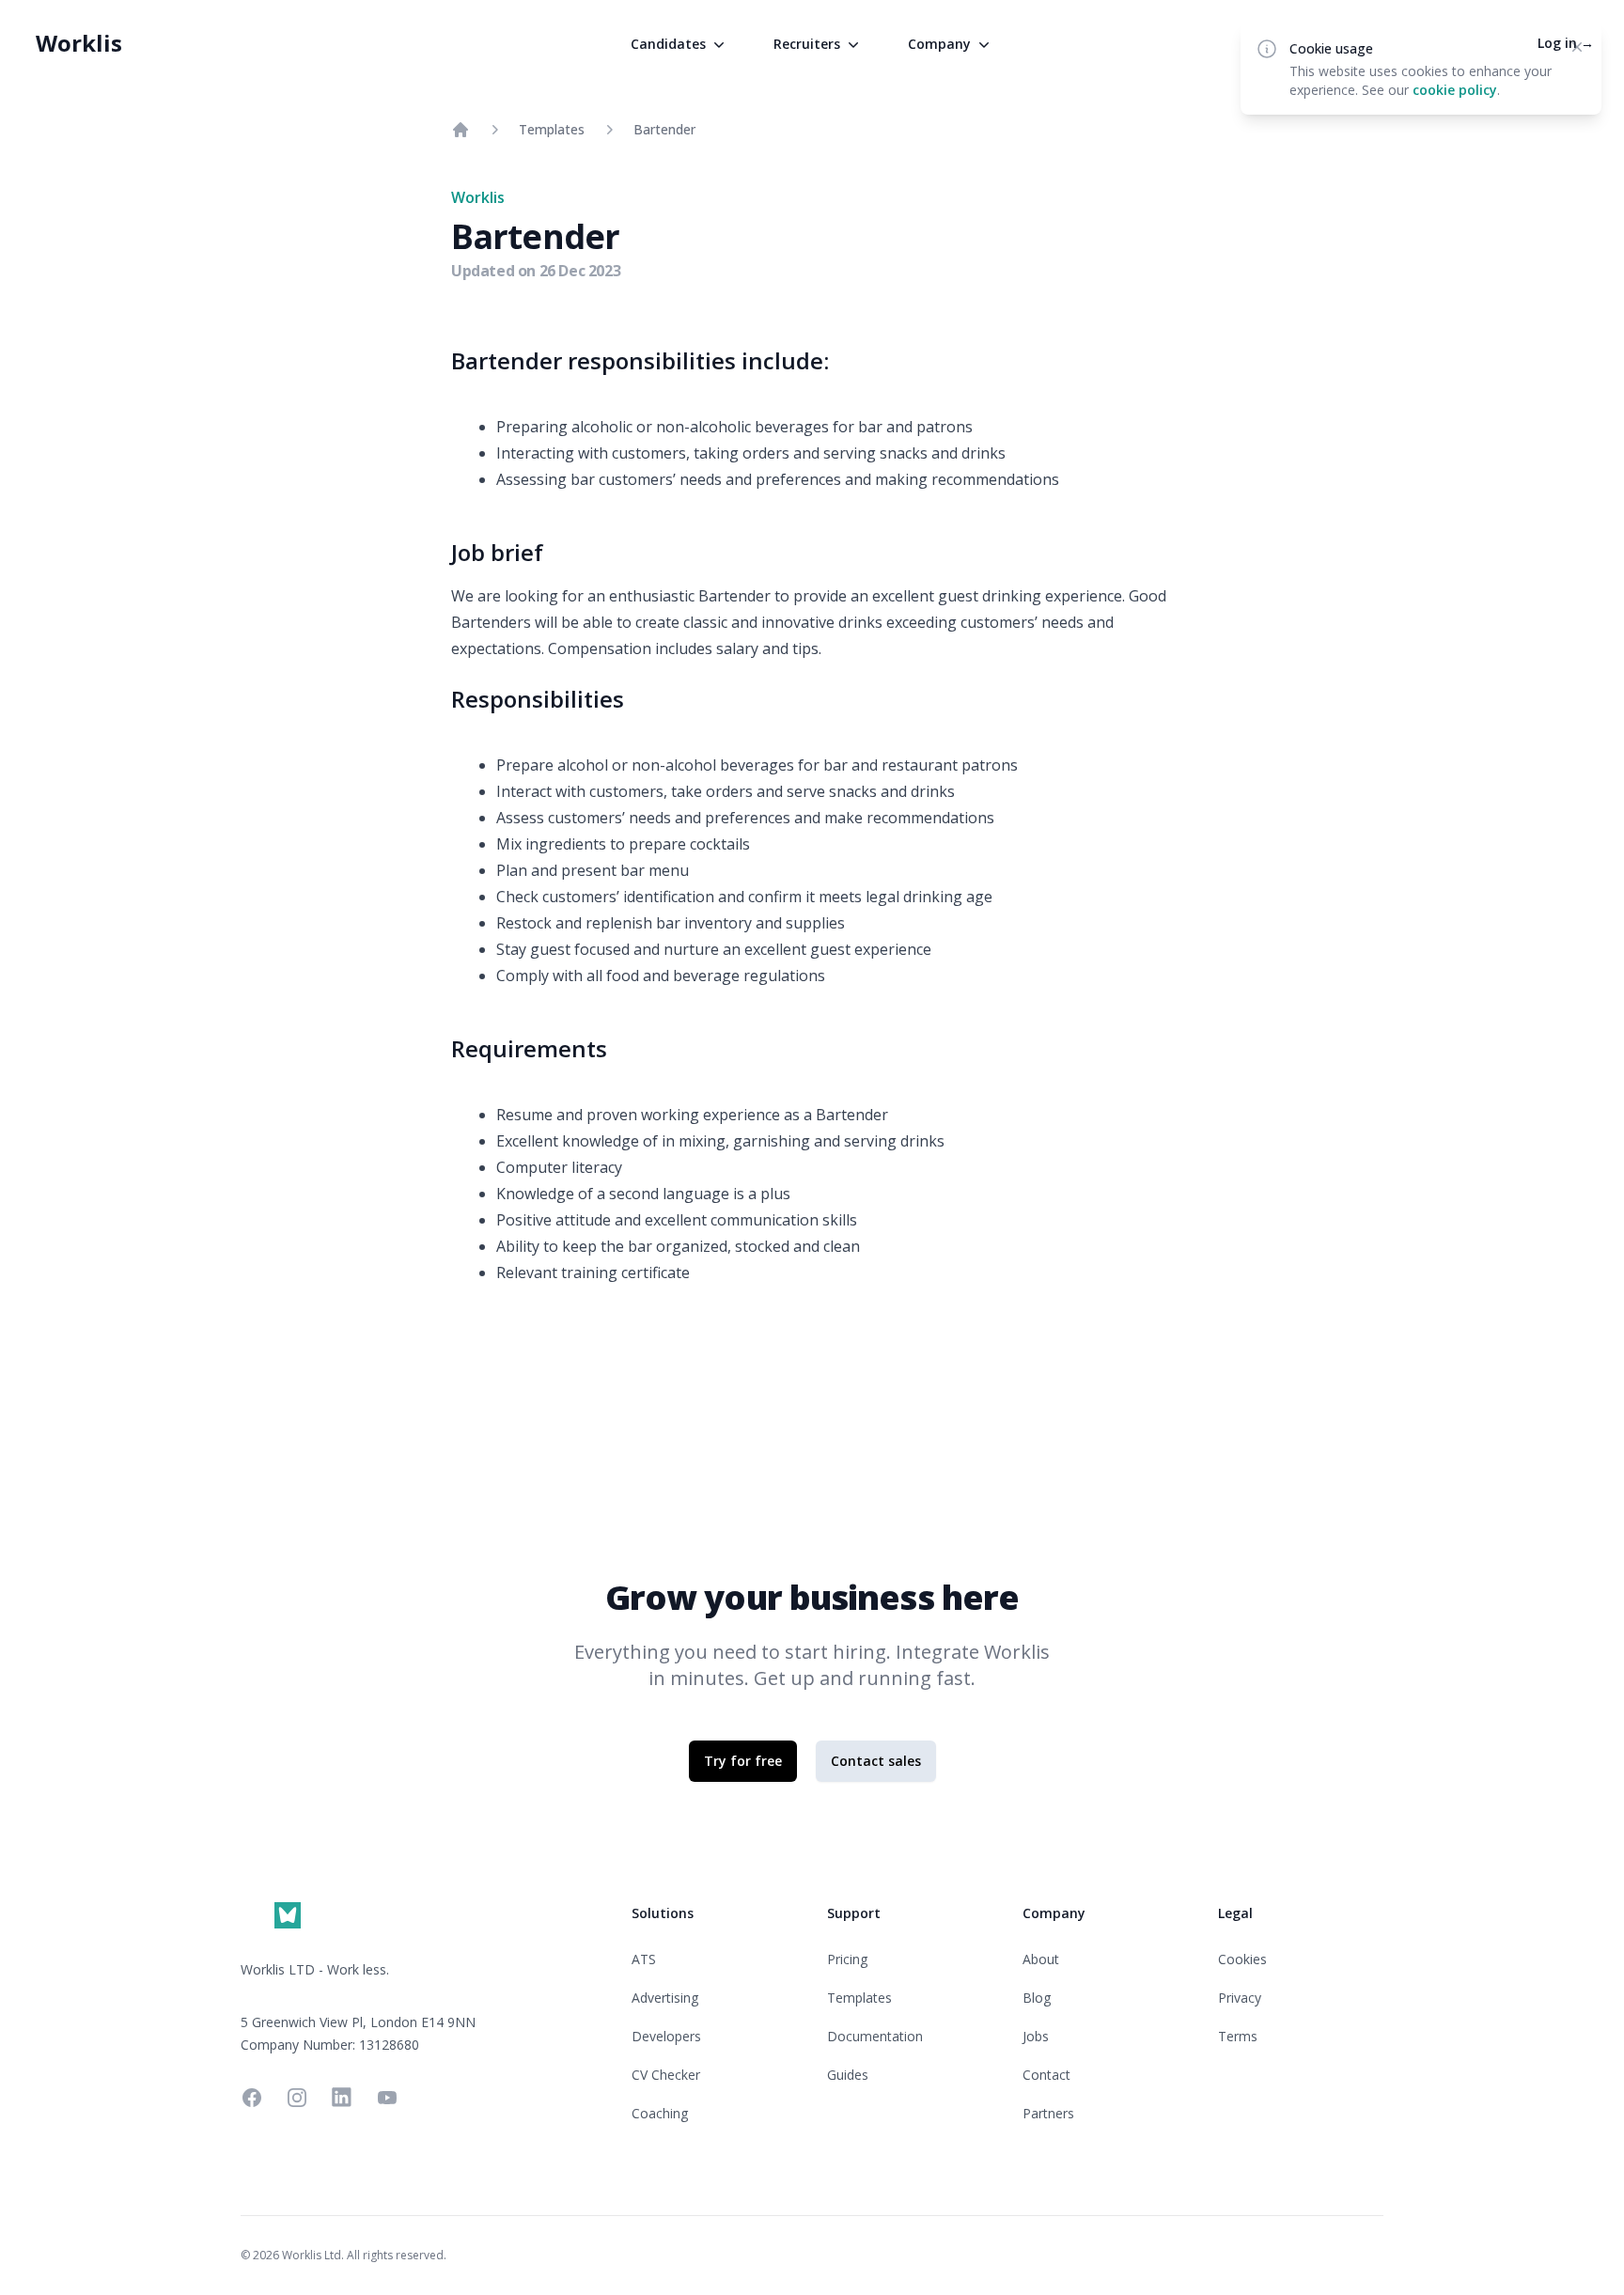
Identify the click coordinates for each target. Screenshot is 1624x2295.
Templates (552, 129)
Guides (848, 2075)
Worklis (79, 43)
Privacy (1240, 1998)
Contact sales (876, 1761)
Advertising (665, 1998)
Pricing (847, 1959)
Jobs (1036, 2036)
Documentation (875, 2036)
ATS (644, 1959)
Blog (1037, 1998)
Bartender (664, 129)
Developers (666, 2036)
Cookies (1242, 1959)
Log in (1566, 43)
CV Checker (666, 2075)
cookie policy (1455, 90)
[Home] (461, 130)
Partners (1048, 2113)
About (1041, 1959)
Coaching (660, 2113)
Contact (1046, 2075)
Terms (1238, 2036)
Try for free (743, 1761)
